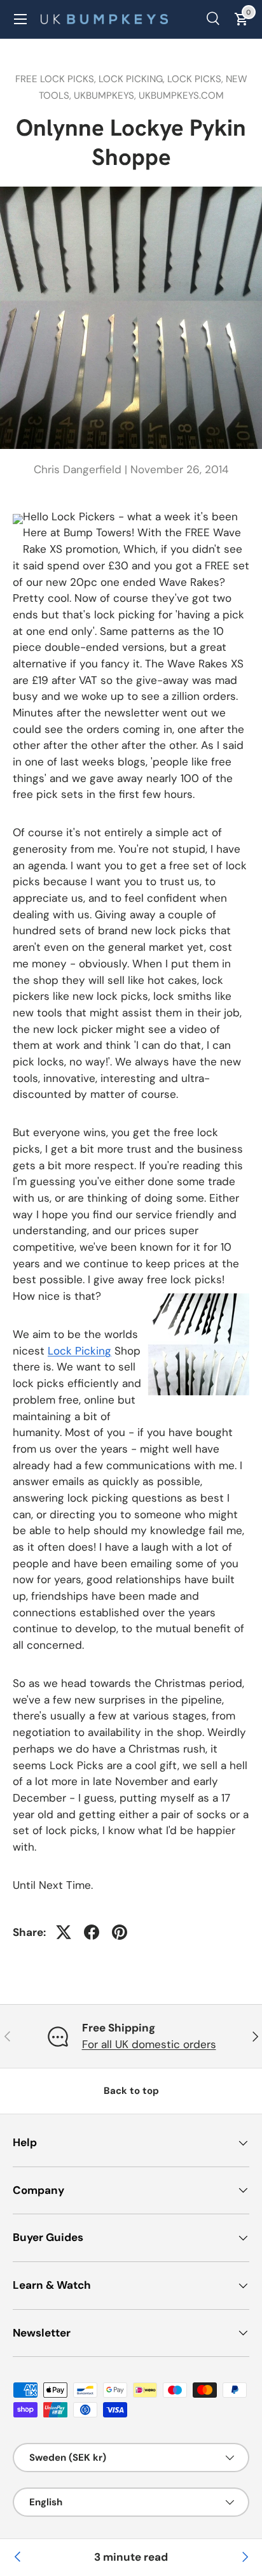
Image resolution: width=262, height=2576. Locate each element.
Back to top (131, 2091)
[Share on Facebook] (92, 1932)
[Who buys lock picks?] (18, 2558)
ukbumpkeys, (106, 96)
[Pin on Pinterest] (120, 1932)
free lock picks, (57, 79)
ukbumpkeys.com (181, 96)
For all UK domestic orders (149, 2044)
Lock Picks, (197, 79)
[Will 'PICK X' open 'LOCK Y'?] (244, 2558)
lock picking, (133, 79)
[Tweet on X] (64, 1932)
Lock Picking (79, 1351)
